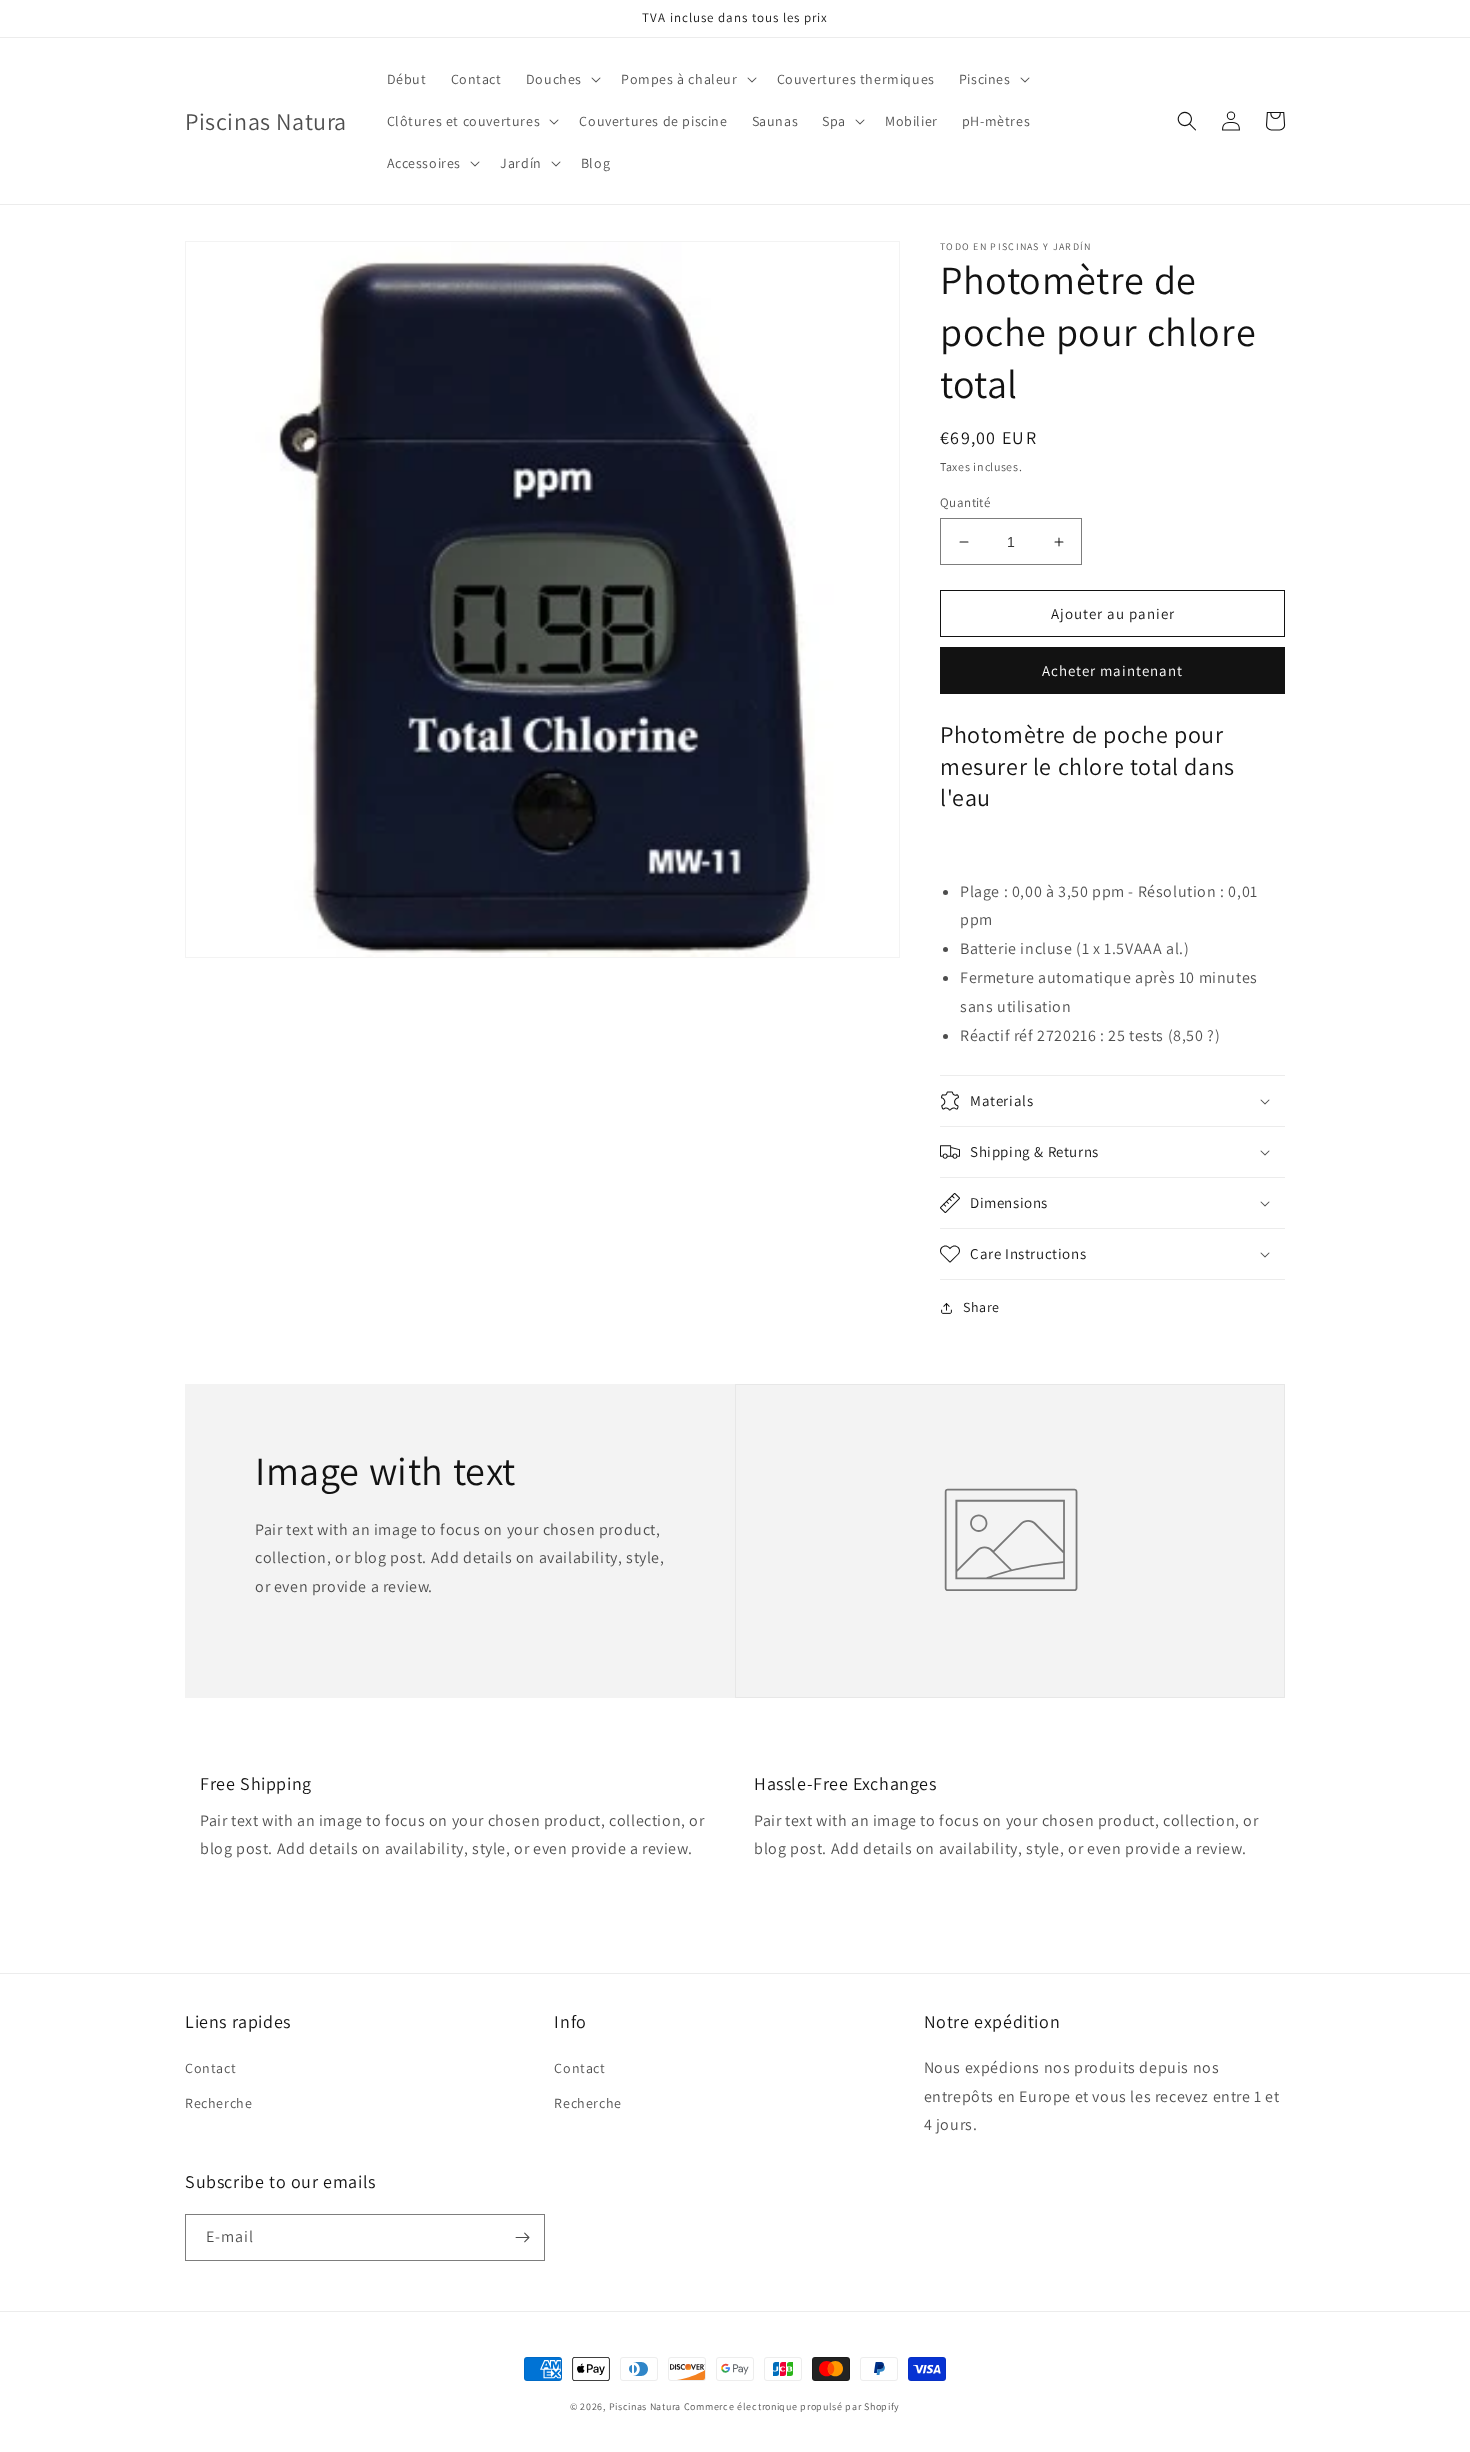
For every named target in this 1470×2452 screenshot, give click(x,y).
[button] (561, 79)
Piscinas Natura (645, 2406)
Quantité (965, 502)
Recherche (218, 2103)
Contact (210, 2068)
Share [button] (981, 1307)
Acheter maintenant (1112, 670)
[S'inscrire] (522, 2237)
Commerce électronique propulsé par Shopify (792, 2406)
